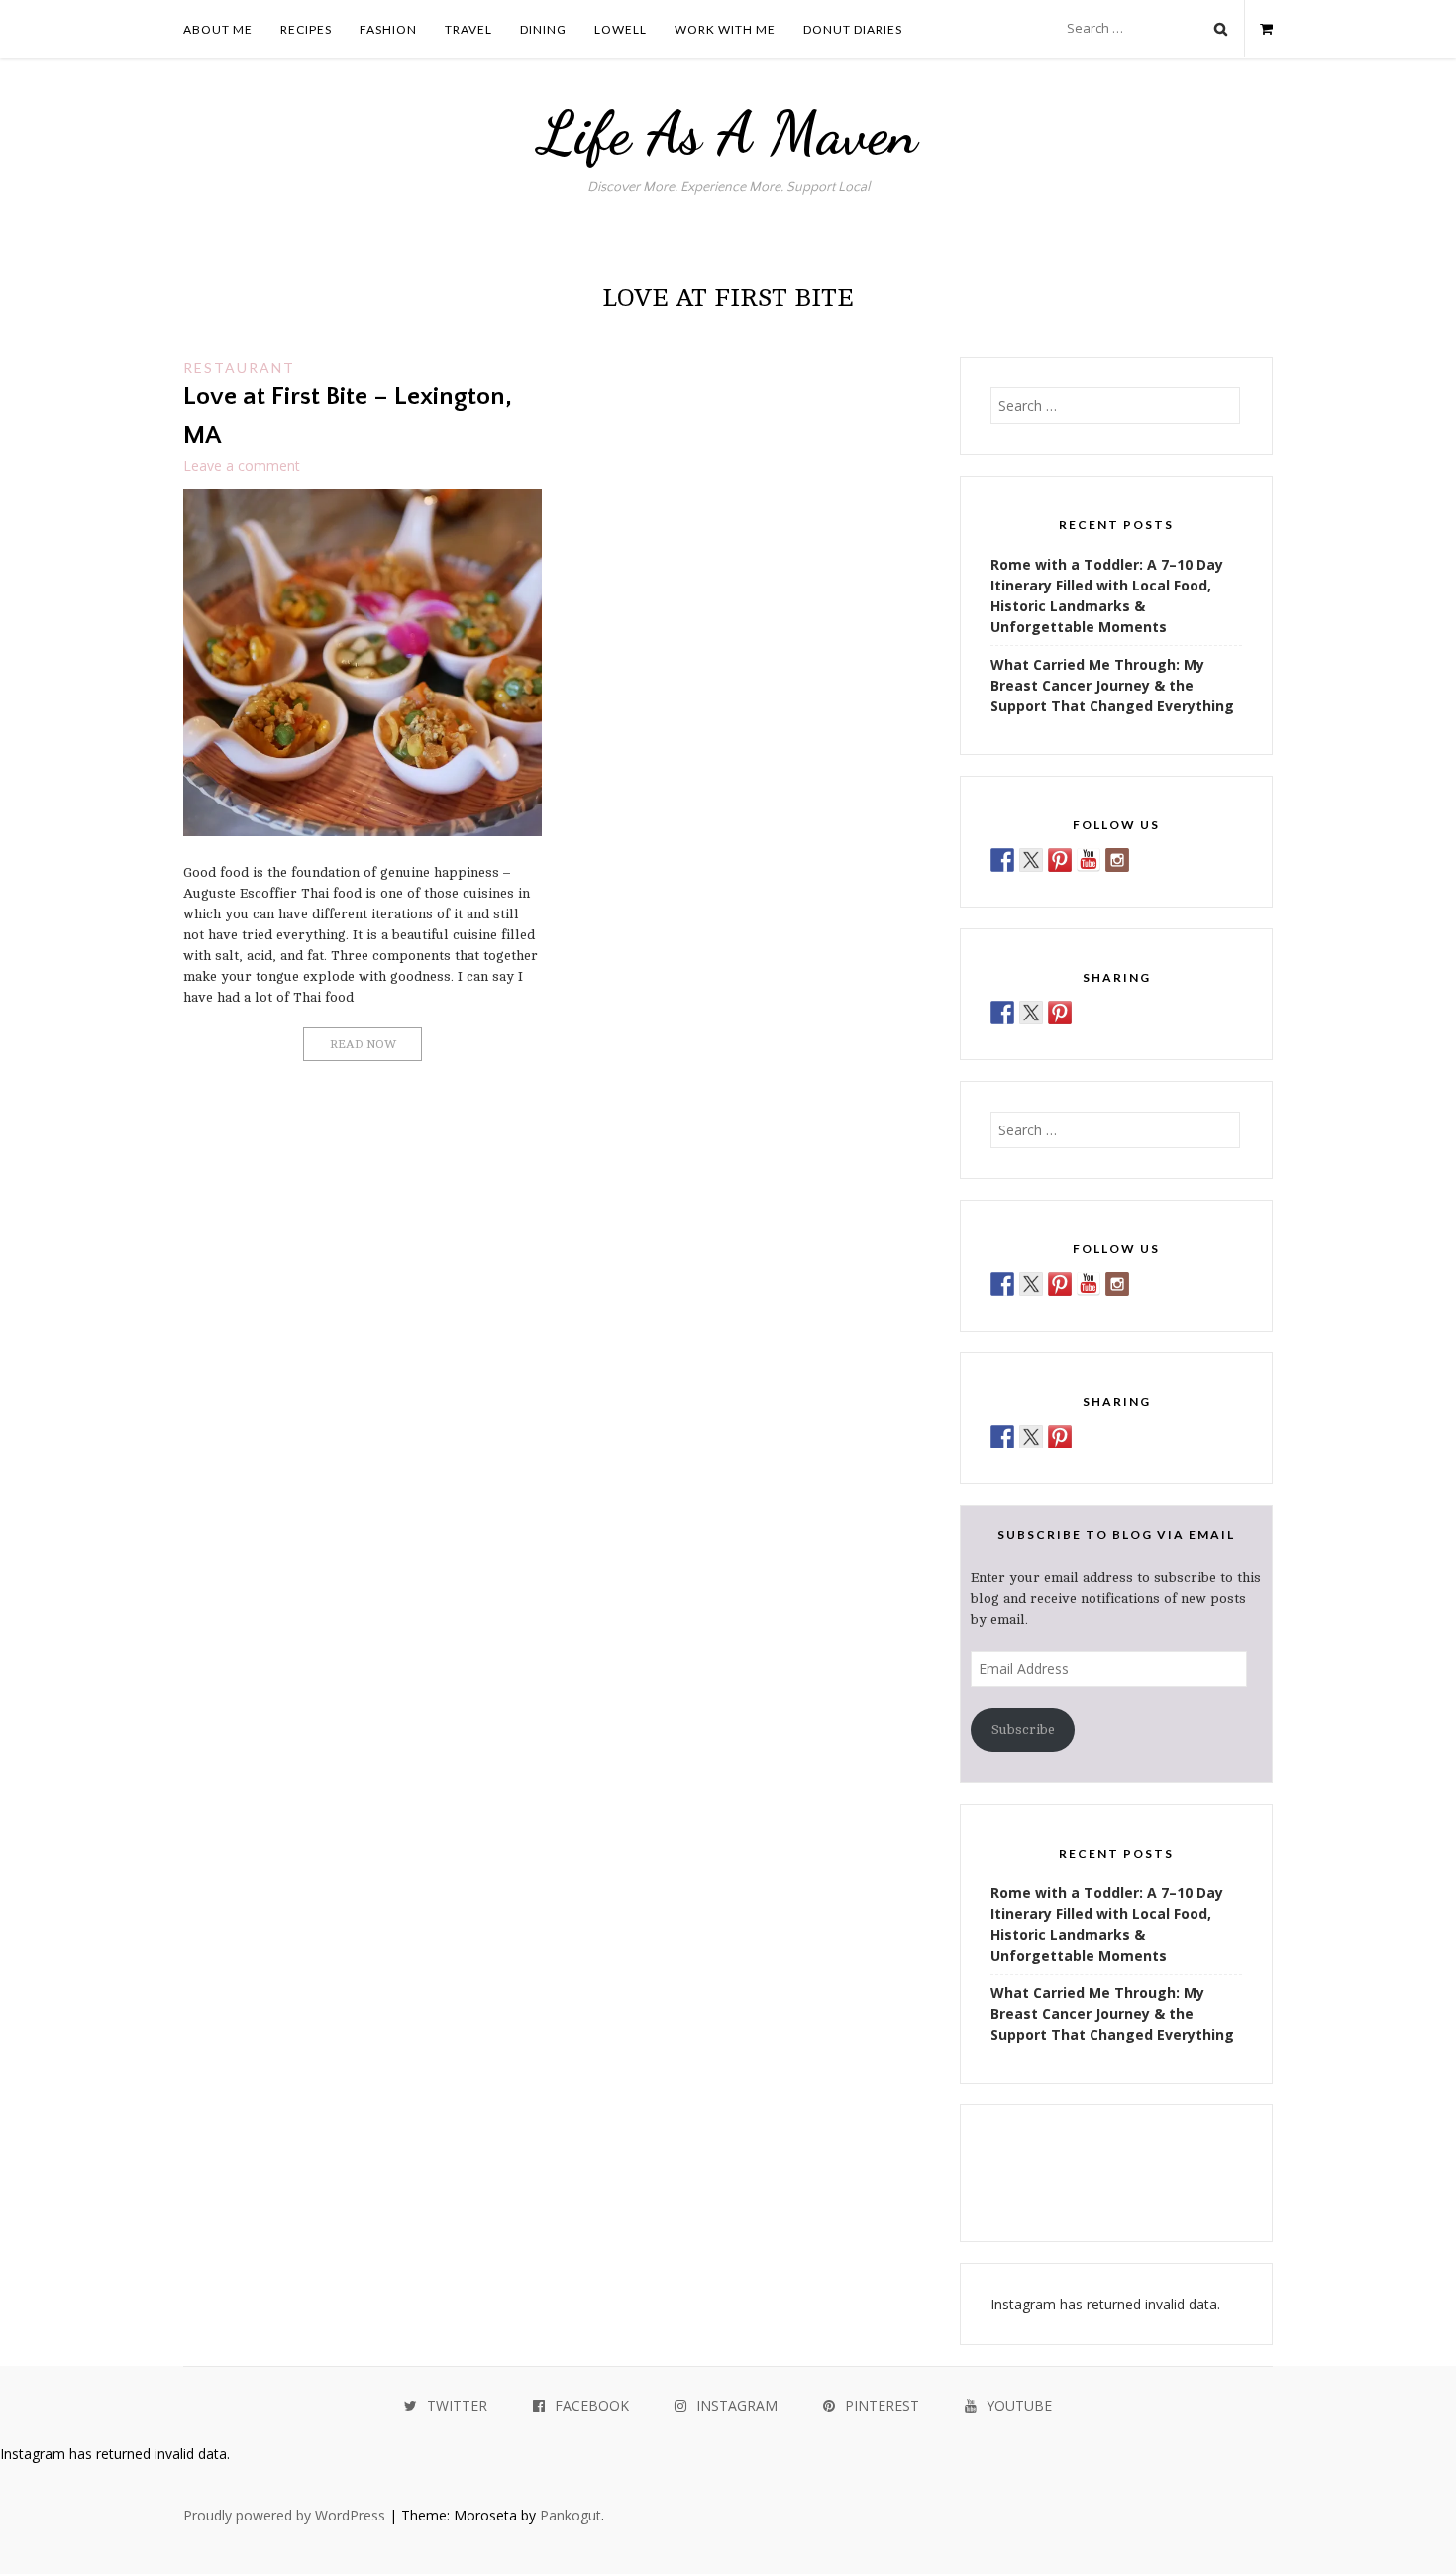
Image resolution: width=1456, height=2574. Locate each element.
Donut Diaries (853, 29)
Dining (543, 29)
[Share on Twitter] (1031, 1013)
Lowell (621, 29)
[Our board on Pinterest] (1060, 860)
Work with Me (725, 29)
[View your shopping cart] (1258, 29)
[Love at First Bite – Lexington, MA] (363, 831)
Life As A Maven (728, 133)
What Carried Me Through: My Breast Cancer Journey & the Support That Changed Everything (1112, 685)
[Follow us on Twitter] (1031, 860)
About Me (218, 29)
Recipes (306, 29)
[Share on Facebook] (1002, 1013)
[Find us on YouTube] (1089, 860)
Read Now (363, 1044)
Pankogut (571, 2515)
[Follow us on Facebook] (1002, 860)
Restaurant (239, 367)
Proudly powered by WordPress (284, 2515)
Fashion (388, 29)
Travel (468, 29)
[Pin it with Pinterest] (1060, 1013)
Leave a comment (242, 465)
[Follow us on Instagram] (1117, 860)
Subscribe (1023, 1729)
